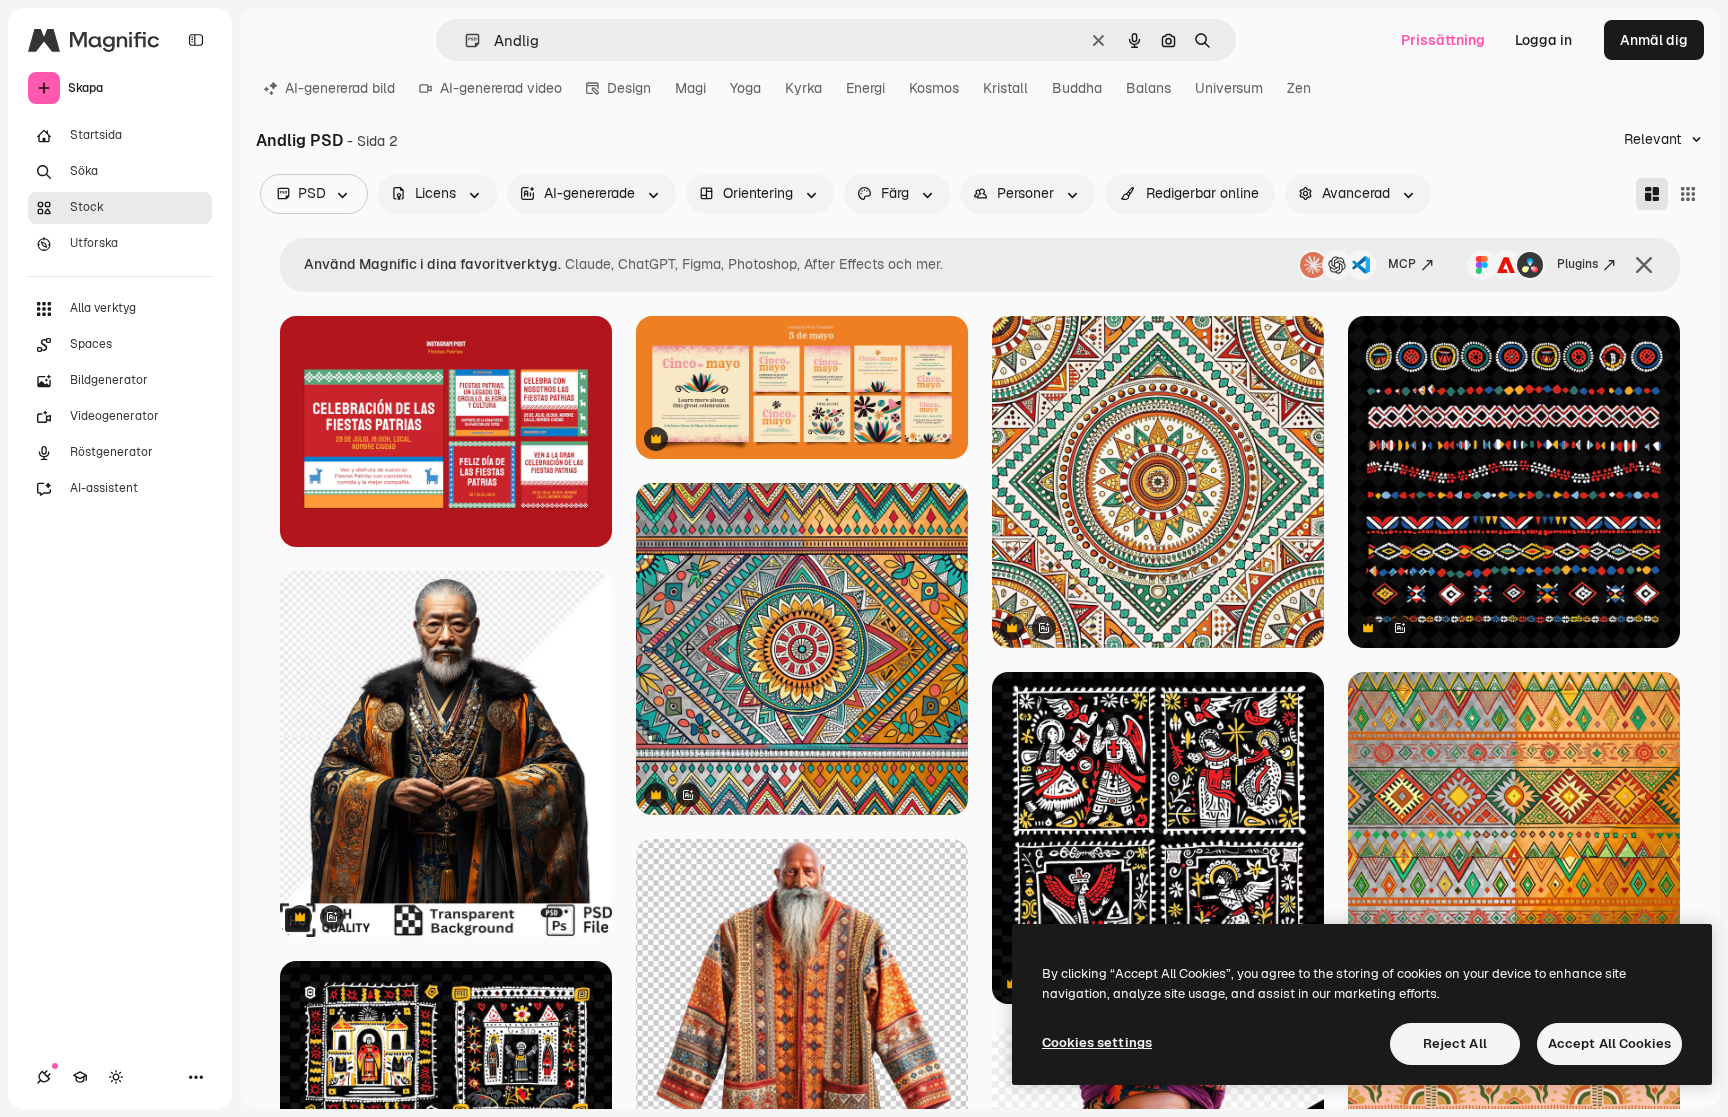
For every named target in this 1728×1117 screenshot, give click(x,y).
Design (629, 88)
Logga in (1543, 40)
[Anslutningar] (44, 1077)
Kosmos (934, 88)
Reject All (1455, 1043)
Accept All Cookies (1609, 1043)
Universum (1229, 88)
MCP (1402, 264)
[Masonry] (1652, 194)
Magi (690, 88)
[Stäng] (1644, 265)
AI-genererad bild (340, 88)
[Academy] (80, 1077)
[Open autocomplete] (464, 40)
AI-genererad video (501, 88)
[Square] (1688, 194)
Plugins (1577, 264)
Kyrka (803, 88)
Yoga (745, 88)
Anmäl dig (1654, 40)
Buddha (1077, 88)
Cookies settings (1097, 1042)
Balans (1148, 88)
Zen (1299, 88)
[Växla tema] (116, 1077)
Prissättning (1443, 40)
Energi (865, 88)
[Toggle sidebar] (196, 40)
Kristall (1005, 88)
